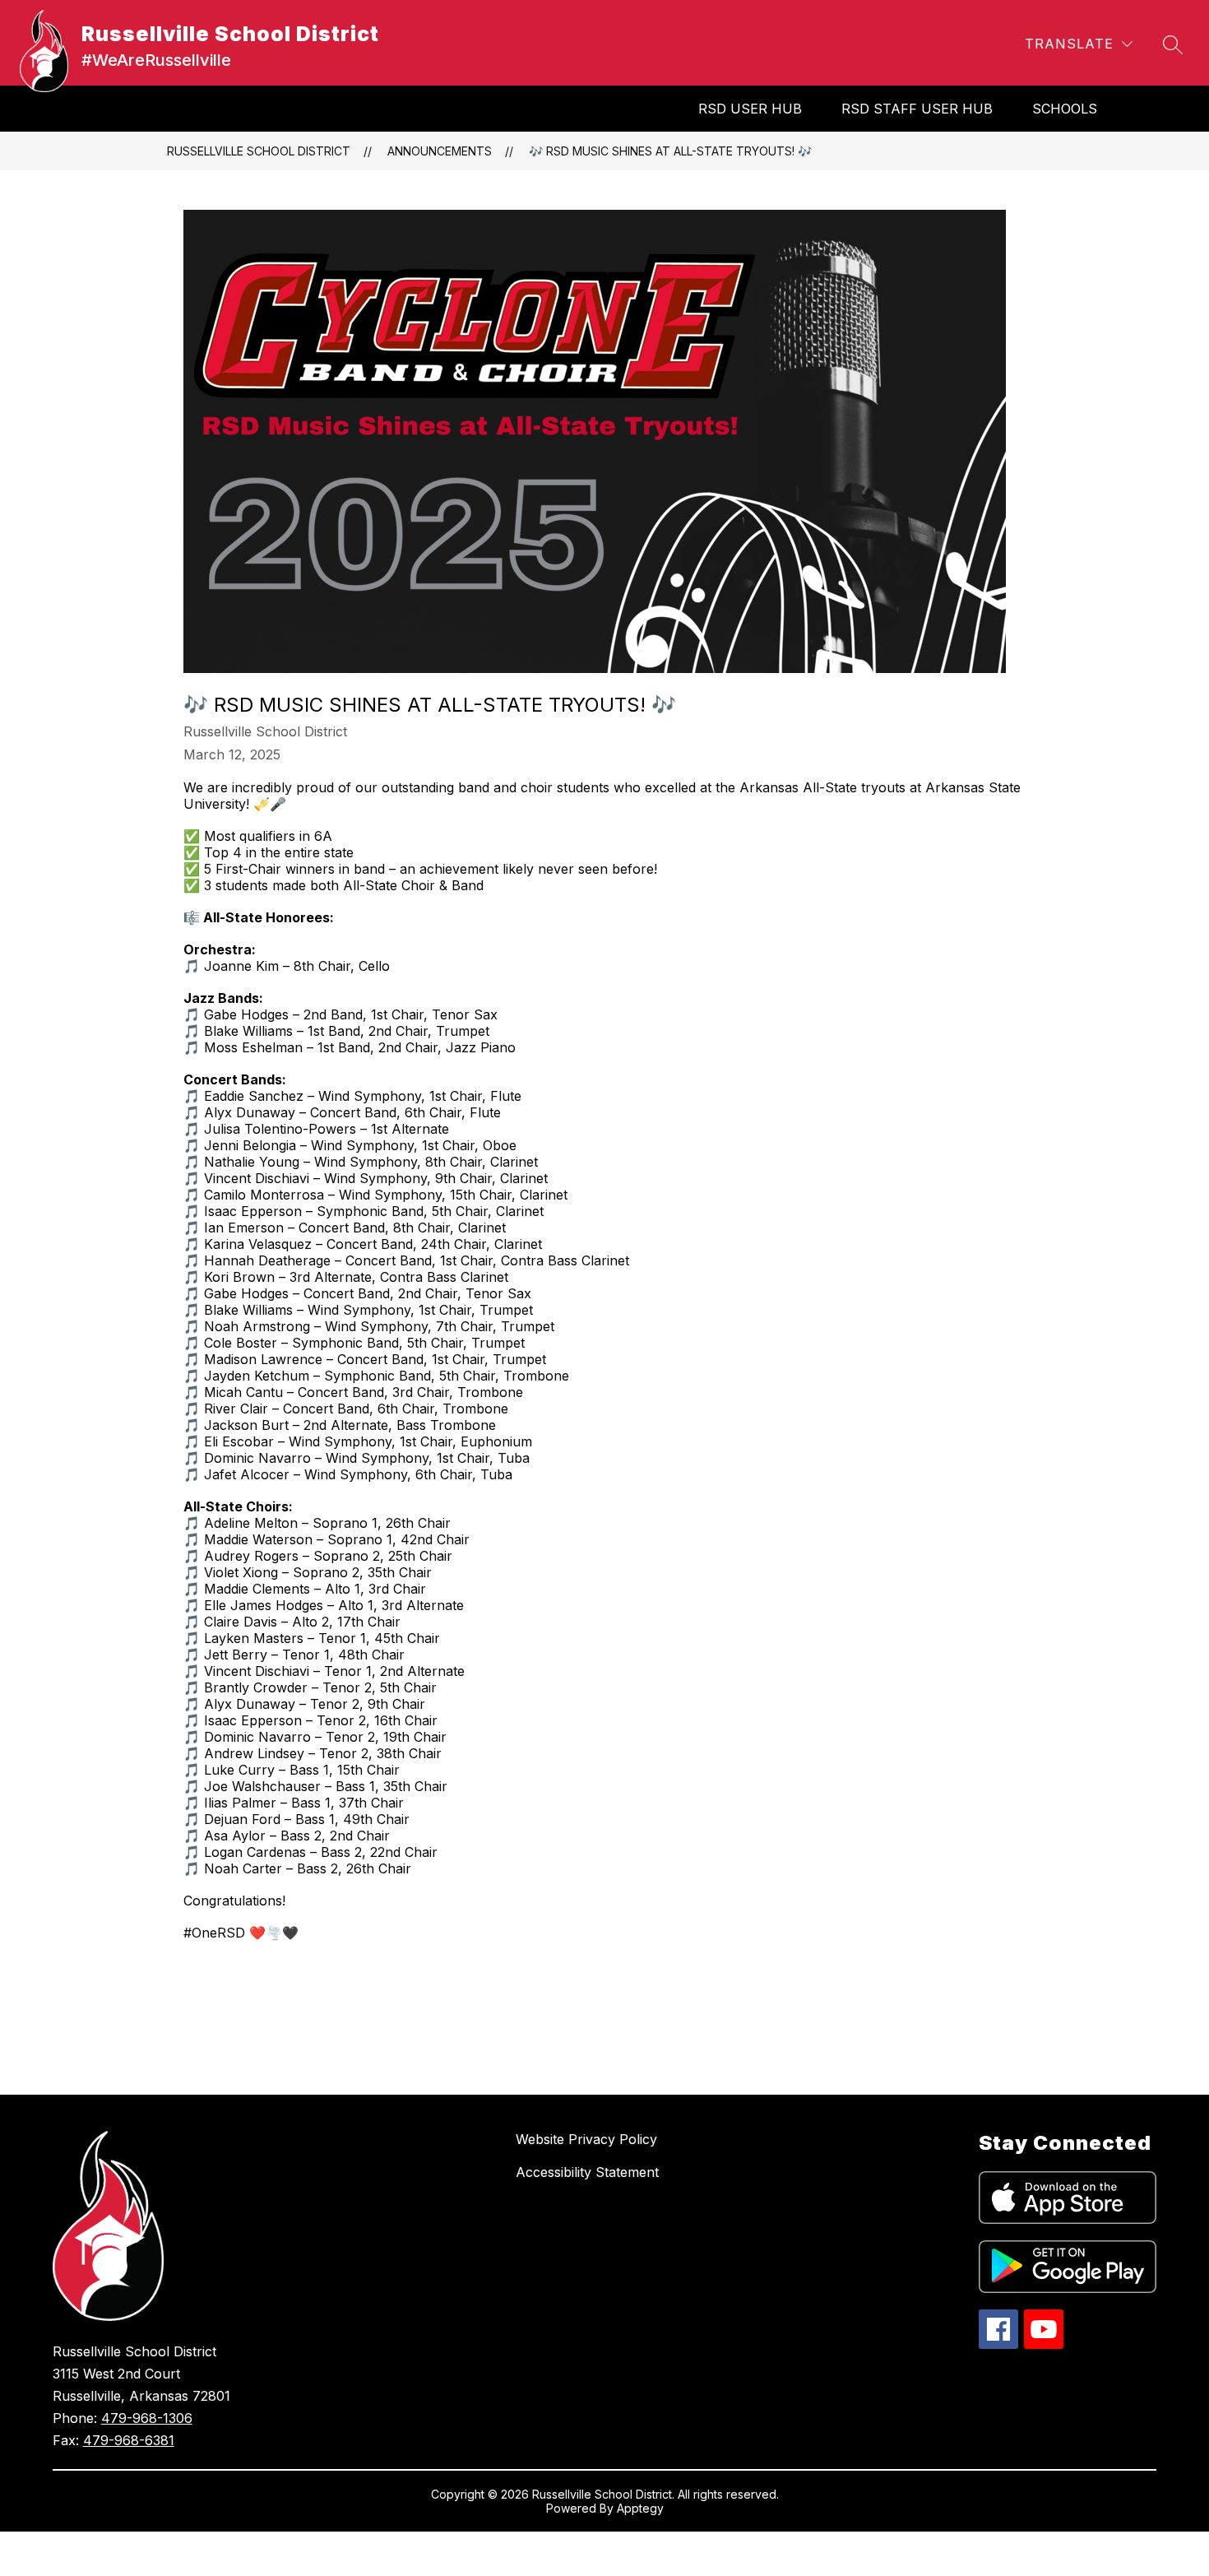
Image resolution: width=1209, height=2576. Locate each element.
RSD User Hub (750, 109)
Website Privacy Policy (586, 2139)
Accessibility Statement (587, 2172)
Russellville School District (259, 151)
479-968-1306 (147, 2418)
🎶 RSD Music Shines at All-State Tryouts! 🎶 (670, 151)
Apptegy (640, 2508)
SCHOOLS (1065, 109)
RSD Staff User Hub (917, 109)
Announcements (440, 151)
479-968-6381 (129, 2440)
